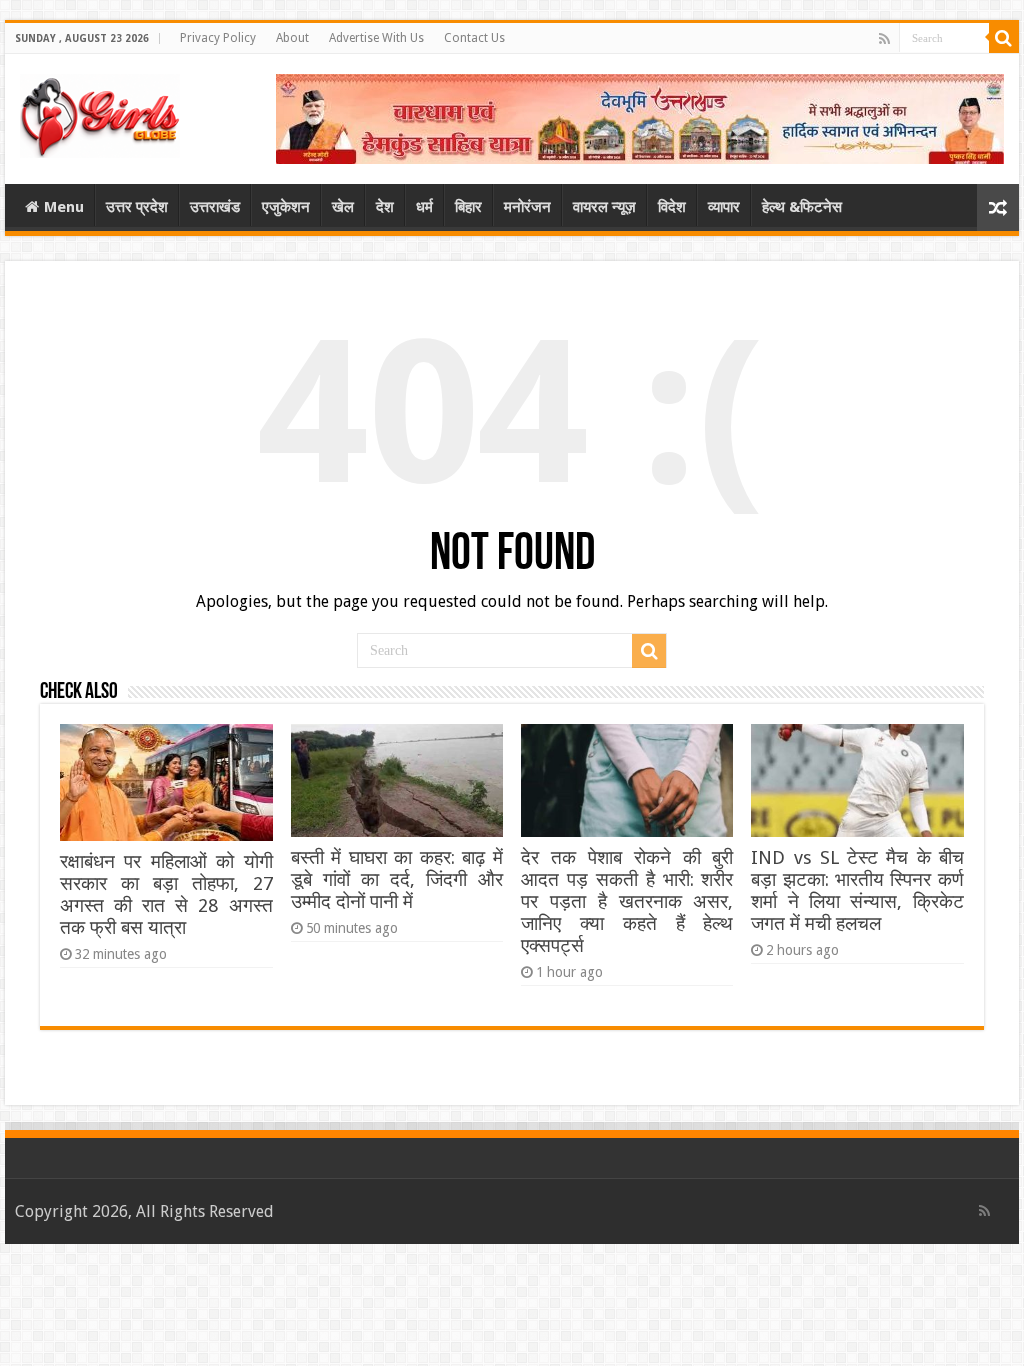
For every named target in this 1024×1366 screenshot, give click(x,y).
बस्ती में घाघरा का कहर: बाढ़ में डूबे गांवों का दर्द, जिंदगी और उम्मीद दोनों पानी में (397, 879)
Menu (64, 207)
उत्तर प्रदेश (137, 207)
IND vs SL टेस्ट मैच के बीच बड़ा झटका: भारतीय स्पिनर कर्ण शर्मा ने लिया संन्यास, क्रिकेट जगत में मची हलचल (857, 890)
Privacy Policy (218, 38)
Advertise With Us (376, 38)
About (292, 38)
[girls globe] (100, 112)
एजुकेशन (286, 207)
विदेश (672, 207)
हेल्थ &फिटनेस (802, 207)
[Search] (1004, 38)
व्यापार (724, 207)
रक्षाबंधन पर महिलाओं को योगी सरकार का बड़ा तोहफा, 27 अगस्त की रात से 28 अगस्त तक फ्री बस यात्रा (166, 894)
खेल (343, 207)
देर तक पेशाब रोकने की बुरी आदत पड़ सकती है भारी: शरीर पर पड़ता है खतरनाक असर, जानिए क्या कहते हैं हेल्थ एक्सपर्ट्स (627, 901)
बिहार (468, 207)
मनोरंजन (527, 207)
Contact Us (474, 38)
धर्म (424, 207)
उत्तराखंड (215, 207)
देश (385, 207)
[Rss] (884, 39)
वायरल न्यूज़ (604, 207)
